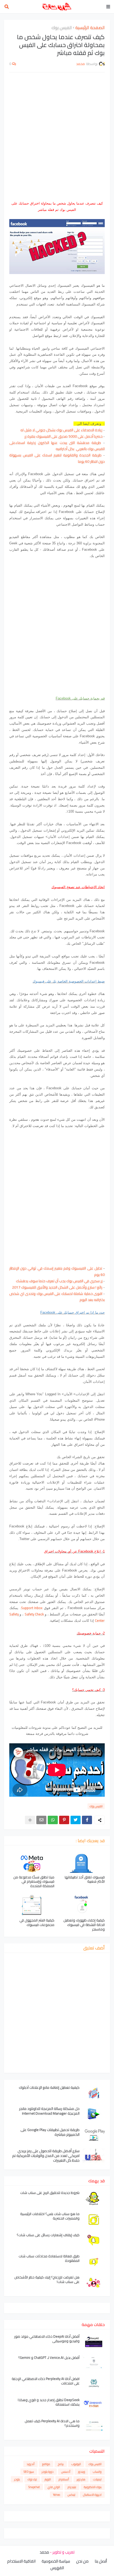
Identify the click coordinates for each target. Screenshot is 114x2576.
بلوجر (17, 2479)
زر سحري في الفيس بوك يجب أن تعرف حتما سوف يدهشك (60, 1281)
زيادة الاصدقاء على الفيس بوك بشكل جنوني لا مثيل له (61, 430)
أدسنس (66, 2472)
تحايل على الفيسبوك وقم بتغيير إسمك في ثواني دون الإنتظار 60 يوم (57, 1271)
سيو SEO (29, 2472)
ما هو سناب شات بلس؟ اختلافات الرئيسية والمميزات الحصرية (50, 2216)
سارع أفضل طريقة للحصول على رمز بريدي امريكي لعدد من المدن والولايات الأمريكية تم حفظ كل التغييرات (46, 2156)
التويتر (48, 2479)
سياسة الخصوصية (56, 2561)
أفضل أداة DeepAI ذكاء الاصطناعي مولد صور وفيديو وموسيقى (47, 2339)
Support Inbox (32, 1608)
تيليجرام (72, 2487)
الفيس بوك (62, 28)
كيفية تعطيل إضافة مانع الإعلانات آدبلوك (49, 2087)
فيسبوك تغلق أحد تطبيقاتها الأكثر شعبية (85, 1879)
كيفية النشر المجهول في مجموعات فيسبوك (37, 1922)
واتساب (97, 2472)
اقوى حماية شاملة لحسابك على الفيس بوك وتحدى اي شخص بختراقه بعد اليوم (57, 1297)
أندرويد (30, 2464)
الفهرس (57, 2568)
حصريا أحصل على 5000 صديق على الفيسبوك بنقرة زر (64, 436)
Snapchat (34, 2487)
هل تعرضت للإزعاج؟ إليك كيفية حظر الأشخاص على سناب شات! (47, 2280)
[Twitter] (76, 1820)
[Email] (41, 1820)
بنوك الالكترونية (93, 2487)
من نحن (82, 2561)
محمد (44, 2552)
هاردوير (81, 2479)
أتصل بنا (101, 2561)
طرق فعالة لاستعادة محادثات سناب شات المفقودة (49, 2258)
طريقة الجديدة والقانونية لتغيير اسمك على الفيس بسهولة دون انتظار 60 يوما (57, 458)
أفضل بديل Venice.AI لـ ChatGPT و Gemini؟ (49, 2358)
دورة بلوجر (48, 2472)
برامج (61, 2464)
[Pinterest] (64, 1820)
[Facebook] (87, 1820)
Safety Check (34, 1614)
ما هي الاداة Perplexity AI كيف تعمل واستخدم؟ (52, 2423)
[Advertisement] (57, 136)
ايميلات (97, 2479)
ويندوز (82, 2472)
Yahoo (56, 2495)
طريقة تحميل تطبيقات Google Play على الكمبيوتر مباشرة (50, 2132)
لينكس (71, 2495)
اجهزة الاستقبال (92, 2495)
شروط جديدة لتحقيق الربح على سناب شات (50, 2193)
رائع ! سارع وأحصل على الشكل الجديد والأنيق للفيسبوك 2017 (57, 1287)
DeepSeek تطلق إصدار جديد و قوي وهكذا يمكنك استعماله (49, 2402)
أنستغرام (64, 2479)
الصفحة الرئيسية (90, 28)
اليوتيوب (76, 2464)
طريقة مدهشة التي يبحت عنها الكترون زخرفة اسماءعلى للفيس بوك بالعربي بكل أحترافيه (57, 446)
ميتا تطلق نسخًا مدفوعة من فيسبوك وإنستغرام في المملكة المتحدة (34, 1882)
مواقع (46, 2464)
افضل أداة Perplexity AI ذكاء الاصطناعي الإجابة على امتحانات (46, 2381)
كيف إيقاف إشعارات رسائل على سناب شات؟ (48, 2235)
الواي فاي (54, 2487)
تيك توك (32, 2479)
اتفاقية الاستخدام (21, 2561)
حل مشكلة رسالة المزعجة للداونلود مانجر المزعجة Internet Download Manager (49, 2111)
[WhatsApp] (53, 1820)
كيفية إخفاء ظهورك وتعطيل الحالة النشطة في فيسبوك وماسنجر (84, 1925)
